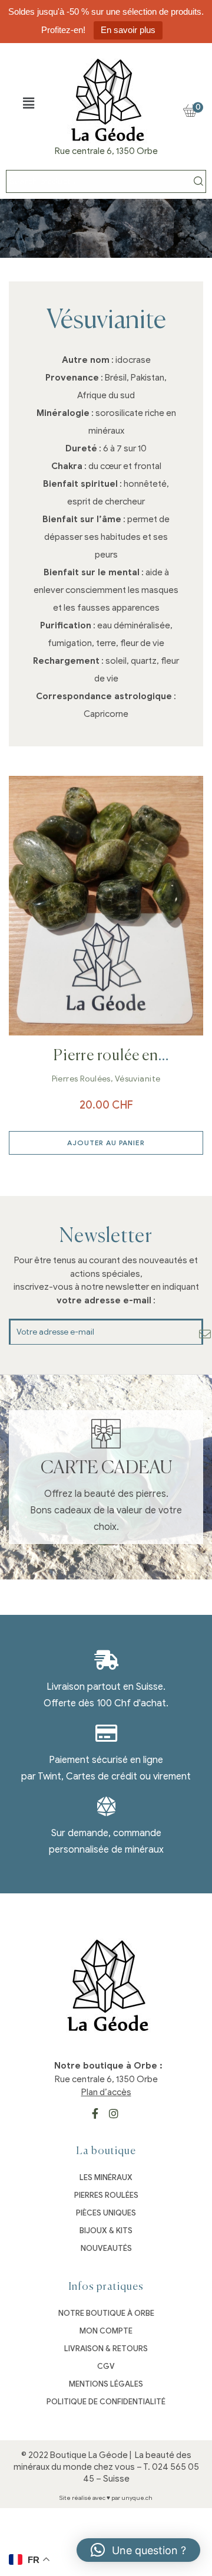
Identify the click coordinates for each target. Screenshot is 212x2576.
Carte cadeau (106, 1469)
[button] (28, 103)
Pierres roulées (81, 1079)
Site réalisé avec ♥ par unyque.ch (106, 2498)
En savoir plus (128, 30)
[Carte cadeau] (106, 1434)
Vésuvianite (138, 1079)
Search (198, 181)
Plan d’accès (106, 2092)
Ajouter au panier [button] (106, 1143)
